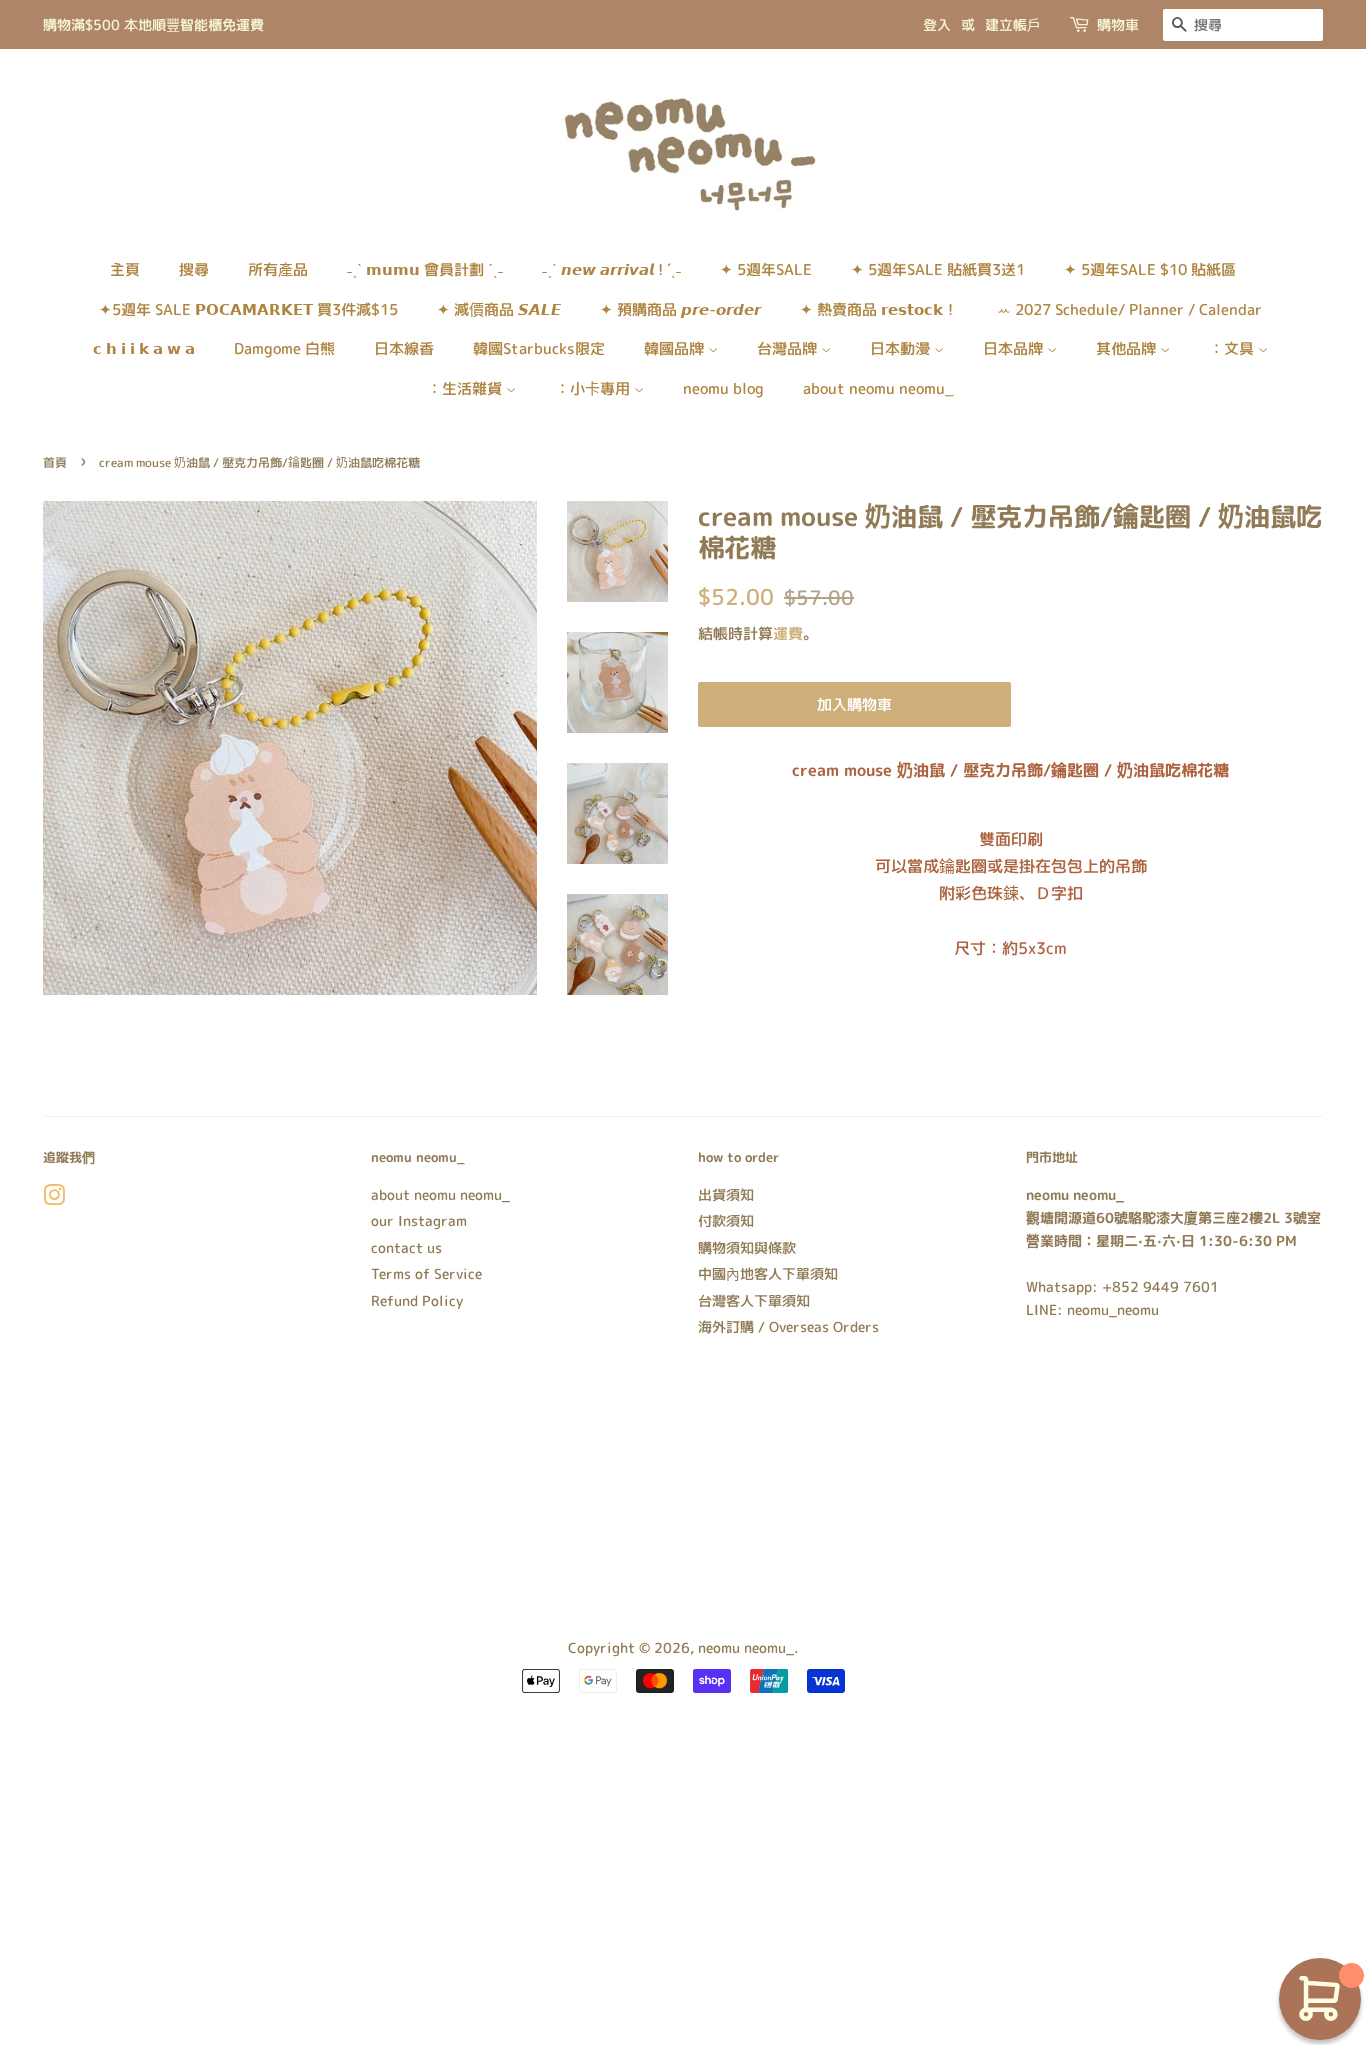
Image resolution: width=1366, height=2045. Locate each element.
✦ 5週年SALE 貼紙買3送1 (938, 269)
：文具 (1233, 348)
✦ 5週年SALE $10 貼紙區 (1150, 269)
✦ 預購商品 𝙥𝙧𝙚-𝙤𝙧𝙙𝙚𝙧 (680, 309)
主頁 (125, 269)
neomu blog (723, 388)
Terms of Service (426, 1273)
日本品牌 (1015, 348)
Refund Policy (417, 1300)
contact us (406, 1247)
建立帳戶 (1013, 24)
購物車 (1118, 24)
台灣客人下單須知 (754, 1300)
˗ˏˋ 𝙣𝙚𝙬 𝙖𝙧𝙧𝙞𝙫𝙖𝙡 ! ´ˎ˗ (611, 269)
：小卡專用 (594, 388)
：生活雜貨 (466, 388)
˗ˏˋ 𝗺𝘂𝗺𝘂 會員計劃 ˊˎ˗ (425, 269)
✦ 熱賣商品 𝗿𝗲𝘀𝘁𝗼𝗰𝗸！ (879, 309)
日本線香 (404, 348)
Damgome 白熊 (284, 348)
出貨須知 (726, 1194)
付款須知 (726, 1220)
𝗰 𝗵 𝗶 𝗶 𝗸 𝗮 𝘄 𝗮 (144, 348)
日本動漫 (902, 348)
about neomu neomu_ (878, 388)
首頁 (55, 462)
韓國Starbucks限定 (539, 348)
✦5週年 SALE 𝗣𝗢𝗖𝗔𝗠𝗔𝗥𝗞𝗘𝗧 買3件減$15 (248, 309)
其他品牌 (1128, 348)
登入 (937, 24)
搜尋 (194, 269)
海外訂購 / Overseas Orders (788, 1326)
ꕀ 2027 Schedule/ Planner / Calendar (1129, 309)
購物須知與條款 (747, 1247)
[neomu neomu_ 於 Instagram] (54, 1198)
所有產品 (278, 269)
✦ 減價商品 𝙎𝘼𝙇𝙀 (499, 309)
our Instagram (419, 1220)
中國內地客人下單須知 (768, 1273)
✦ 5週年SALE (766, 269)
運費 (788, 633)
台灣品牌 (789, 348)
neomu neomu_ (746, 1647)
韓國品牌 (676, 348)
